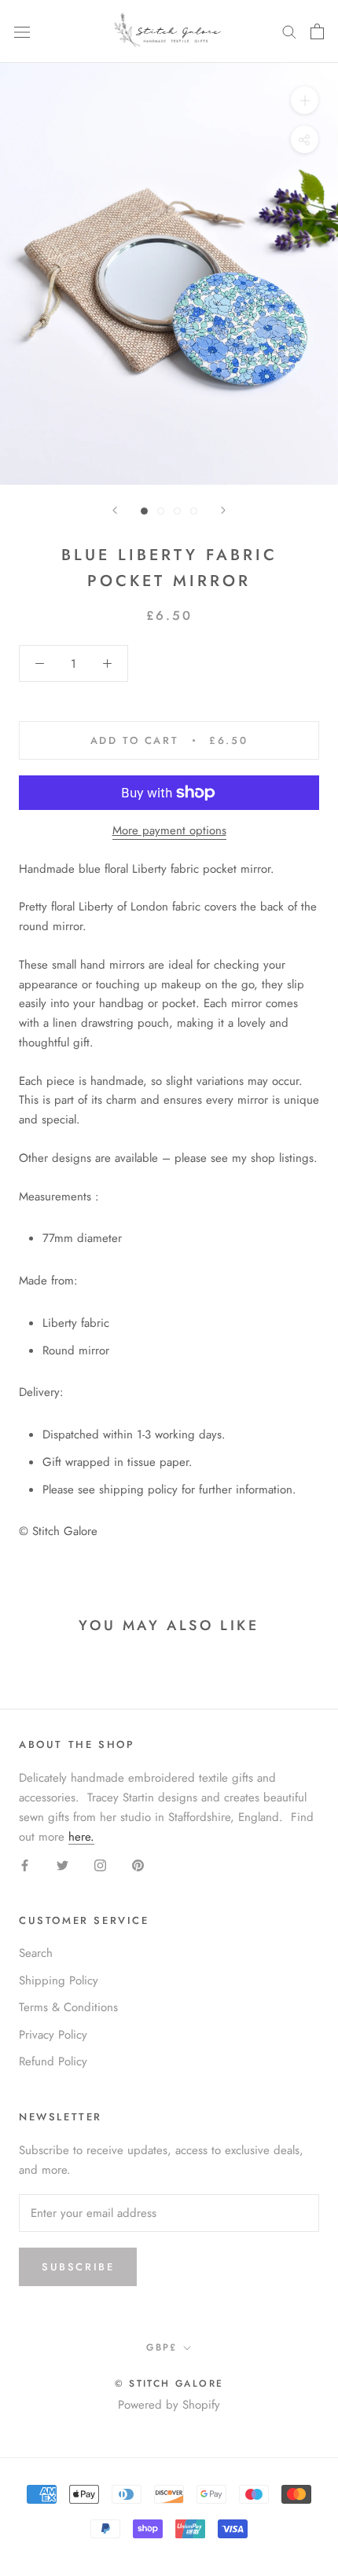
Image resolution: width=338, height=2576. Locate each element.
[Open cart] (317, 31)
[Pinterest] (138, 1865)
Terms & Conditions (68, 2007)
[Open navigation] (22, 31)
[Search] (289, 31)
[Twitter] (62, 1865)
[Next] (223, 510)
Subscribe (78, 2267)
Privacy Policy (53, 2035)
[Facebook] (25, 1865)
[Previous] (115, 510)
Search (36, 1953)
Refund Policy (53, 2061)
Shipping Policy (59, 1981)
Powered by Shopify (169, 2405)
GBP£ (162, 2347)
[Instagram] (100, 1865)
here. (81, 1837)
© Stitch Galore (169, 2384)
